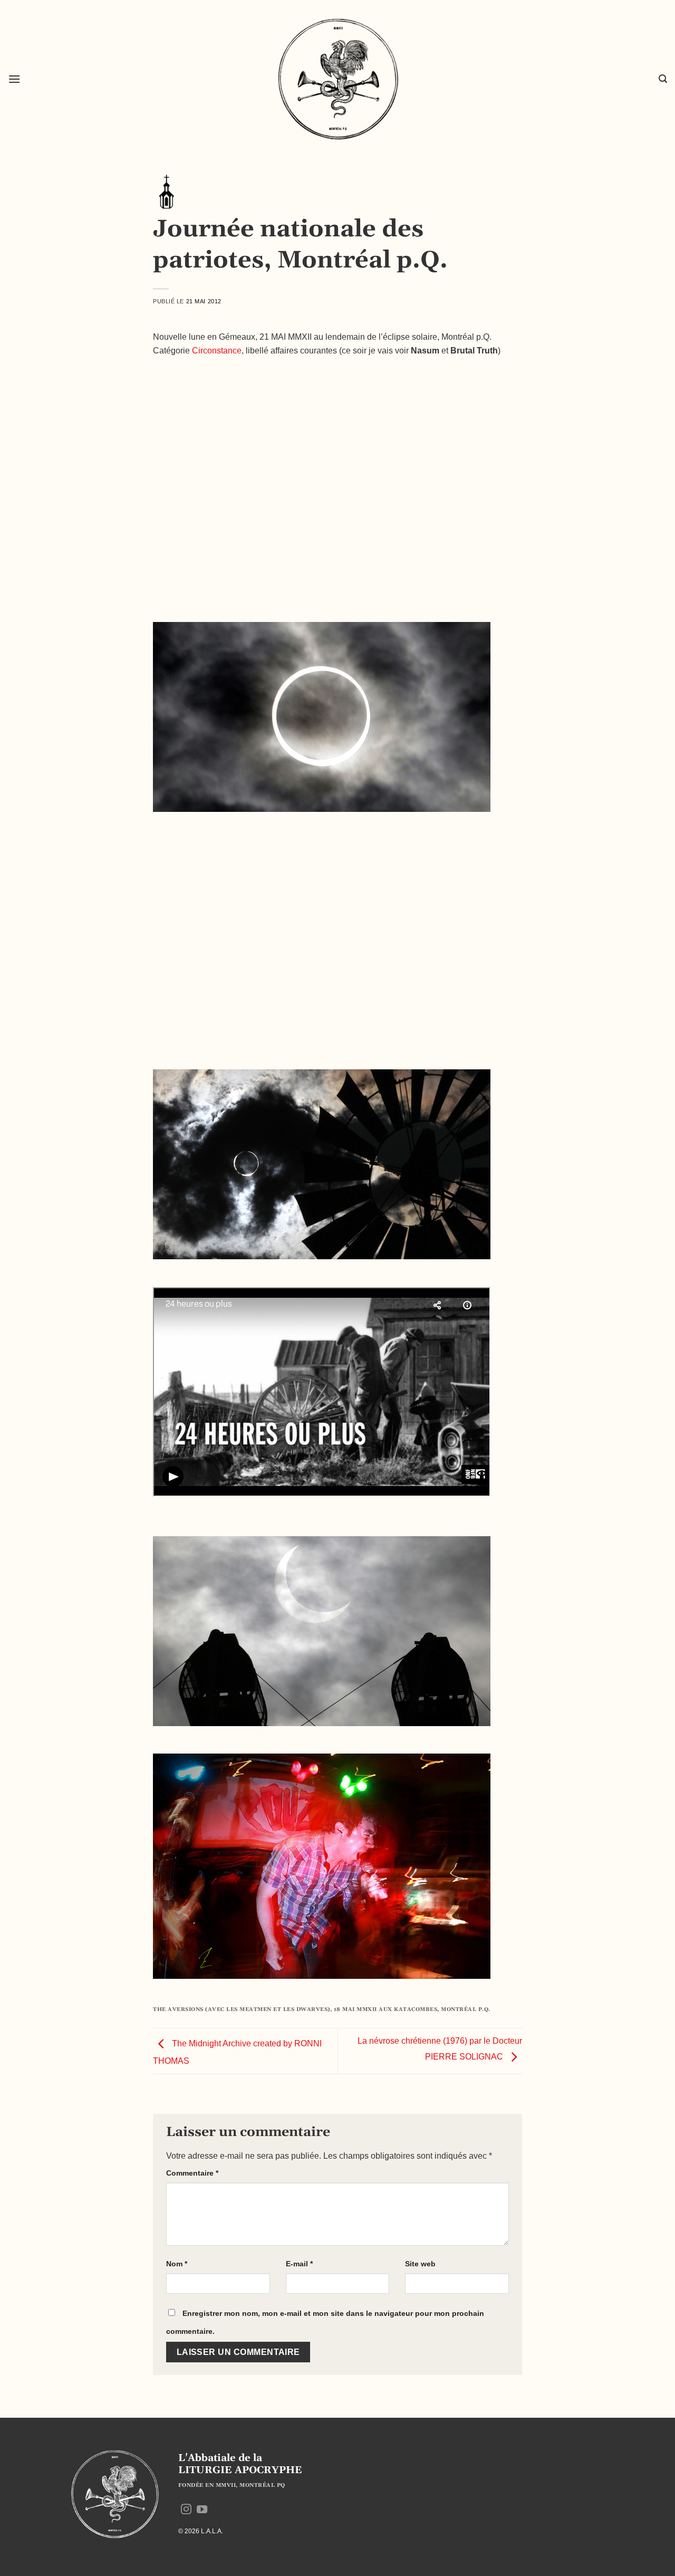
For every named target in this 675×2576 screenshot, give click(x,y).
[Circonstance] (166, 191)
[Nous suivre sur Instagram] (186, 2510)
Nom (177, 2264)
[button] (14, 79)
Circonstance (217, 351)
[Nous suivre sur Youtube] (202, 2510)
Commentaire (192, 2173)
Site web (420, 2264)
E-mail (299, 2264)
